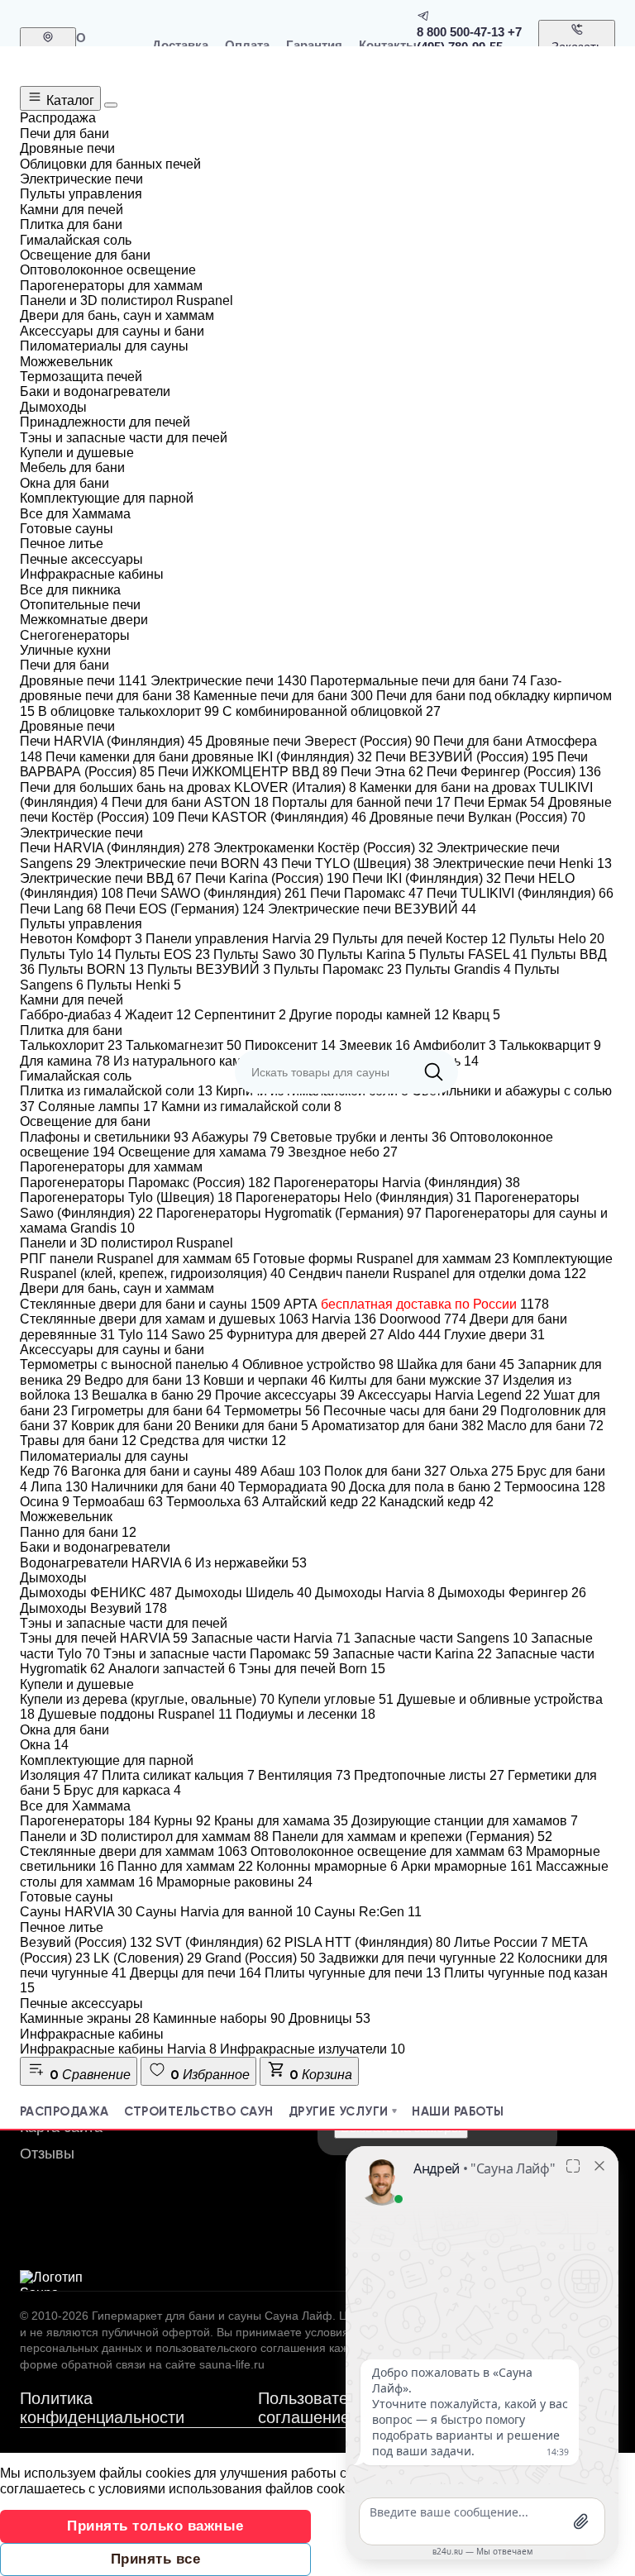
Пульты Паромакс (338, 969)
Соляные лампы (98, 1107)
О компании (106, 45)
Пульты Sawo (264, 954)
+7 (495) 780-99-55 (469, 39)
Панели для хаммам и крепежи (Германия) (412, 1837)
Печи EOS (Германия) (185, 909)
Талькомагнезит (184, 1045)
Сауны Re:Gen (368, 1912)
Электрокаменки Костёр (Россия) (323, 848)
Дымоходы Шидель (243, 1593)
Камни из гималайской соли (251, 1107)
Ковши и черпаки (265, 1380)
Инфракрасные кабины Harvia (118, 2049)
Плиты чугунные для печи (353, 1973)
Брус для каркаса (122, 1790)
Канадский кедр (437, 1502)
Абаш (291, 1471)
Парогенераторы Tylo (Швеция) (126, 1197)
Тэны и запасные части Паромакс (216, 1654)
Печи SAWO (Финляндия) (217, 893)
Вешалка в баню (152, 1395)
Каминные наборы (219, 2018)
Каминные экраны (85, 2018)
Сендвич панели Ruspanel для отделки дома (437, 1274)
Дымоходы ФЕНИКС (96, 1593)
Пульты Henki (134, 985)
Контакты (388, 45)
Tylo (143, 1335)
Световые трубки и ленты (358, 1137)
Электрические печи (229, 681)
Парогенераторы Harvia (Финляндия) (397, 1183)
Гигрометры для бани (146, 1411)
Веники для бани (251, 1426)
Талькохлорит (71, 1045)
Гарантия (314, 45)
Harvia (344, 1319)
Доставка (180, 45)
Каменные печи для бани (283, 696)
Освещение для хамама (201, 1152)
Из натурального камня (194, 1061)
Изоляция (59, 1775)
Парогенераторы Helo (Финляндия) (353, 1197)
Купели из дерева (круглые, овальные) (147, 1699)
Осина (45, 1502)
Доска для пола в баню (425, 1487)
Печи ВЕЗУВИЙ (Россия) (465, 757)
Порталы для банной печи (361, 802)
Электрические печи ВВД (106, 878)
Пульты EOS (162, 954)
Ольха (482, 1471)
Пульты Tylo (66, 954)
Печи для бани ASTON (190, 802)
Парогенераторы (85, 1821)
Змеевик (375, 1045)
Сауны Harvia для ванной (223, 1912)
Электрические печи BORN (186, 863)
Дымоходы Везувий (93, 1608)
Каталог (69, 100)
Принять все (156, 2559)
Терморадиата (292, 1487)
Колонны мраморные (327, 1866)
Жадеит (158, 1015)
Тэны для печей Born (312, 1669)
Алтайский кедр (319, 1502)
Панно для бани (78, 1532)
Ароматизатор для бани (398, 1426)
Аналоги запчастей (172, 1669)
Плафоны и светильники (104, 1137)
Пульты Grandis (458, 969)
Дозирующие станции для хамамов (465, 1821)
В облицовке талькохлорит (129, 711)
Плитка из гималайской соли (116, 1091)
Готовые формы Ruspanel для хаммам (381, 1259)
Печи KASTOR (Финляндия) (272, 817)
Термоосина (555, 1487)
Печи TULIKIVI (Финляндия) (520, 893)
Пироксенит (290, 1045)
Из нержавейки (251, 1563)
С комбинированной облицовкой (332, 711)
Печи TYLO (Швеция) (355, 863)
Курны (182, 1821)
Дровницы (329, 2018)
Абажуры (229, 1137)
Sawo (197, 1335)
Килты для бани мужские (414, 1380)
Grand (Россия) (260, 1958)
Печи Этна (382, 772)
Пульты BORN (91, 969)
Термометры (272, 1411)
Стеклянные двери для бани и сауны (150, 1304)
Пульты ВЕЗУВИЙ (209, 969)
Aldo (414, 1335)
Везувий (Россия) (86, 1942)
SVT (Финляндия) (218, 1942)
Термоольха (212, 1502)
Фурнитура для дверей (306, 1335)
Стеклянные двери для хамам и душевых (164, 1319)
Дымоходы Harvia (375, 1593)
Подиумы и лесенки (306, 1714)
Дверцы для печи (196, 1973)
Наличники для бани (163, 1487)
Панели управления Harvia (237, 939)
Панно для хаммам (185, 1866)
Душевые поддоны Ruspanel (135, 1714)
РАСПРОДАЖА (64, 2111)
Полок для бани (385, 1471)
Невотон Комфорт (81, 939)
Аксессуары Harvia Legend (449, 1395)
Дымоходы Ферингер (512, 1593)
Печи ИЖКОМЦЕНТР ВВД (248, 772)
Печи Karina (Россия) (272, 878)
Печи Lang (61, 909)
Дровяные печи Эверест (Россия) (318, 741)
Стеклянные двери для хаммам (134, 1851)
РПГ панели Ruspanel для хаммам (135, 1259)
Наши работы (458, 2111)
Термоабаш (118, 1502)
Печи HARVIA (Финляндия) (111, 741)
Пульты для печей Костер (419, 939)
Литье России (501, 1942)
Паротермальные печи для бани (418, 681)
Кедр (44, 1471)
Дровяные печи (84, 681)
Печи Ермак (499, 802)
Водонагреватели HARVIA (106, 1563)
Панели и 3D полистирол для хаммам (144, 1837)
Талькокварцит (550, 1045)
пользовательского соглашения (241, 2348)
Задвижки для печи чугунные (416, 1958)
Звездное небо (343, 1152)
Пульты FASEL (473, 954)
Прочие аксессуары (285, 1395)
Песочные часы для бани (410, 1411)
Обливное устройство (318, 1364)
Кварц (476, 1015)
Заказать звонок (577, 54)
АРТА (416, 1304)
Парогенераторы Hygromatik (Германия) (289, 1213)
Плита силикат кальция (178, 1775)
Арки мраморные (467, 1866)
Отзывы (47, 2154)
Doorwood (423, 1319)
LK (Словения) (148, 1958)
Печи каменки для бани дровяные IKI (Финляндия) (209, 757)
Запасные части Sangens (441, 1638)
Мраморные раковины (234, 1882)
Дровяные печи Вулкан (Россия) (477, 817)
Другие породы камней (369, 1015)
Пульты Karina (367, 954)
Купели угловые (336, 1699)
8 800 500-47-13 (461, 32)
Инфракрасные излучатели (313, 2049)
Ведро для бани (142, 1380)
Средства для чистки (213, 1441)
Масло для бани (545, 1426)
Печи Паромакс (367, 893)
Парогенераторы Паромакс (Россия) (145, 1183)
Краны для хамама (281, 1821)
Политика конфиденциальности (102, 2408)
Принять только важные (155, 2526)
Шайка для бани (456, 1364)
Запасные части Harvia (271, 1638)
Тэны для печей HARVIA (104, 1638)
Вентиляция (304, 1775)
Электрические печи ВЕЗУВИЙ (372, 909)
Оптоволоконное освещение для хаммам (387, 1851)
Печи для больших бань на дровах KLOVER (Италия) (188, 787)
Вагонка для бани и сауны (164, 1471)
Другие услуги (339, 2111)
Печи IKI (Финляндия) (427, 878)
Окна (44, 1745)
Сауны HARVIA (76, 1912)
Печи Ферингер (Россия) (514, 772)
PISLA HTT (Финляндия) (368, 1942)
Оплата (247, 45)
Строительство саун (199, 2111)
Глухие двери (494, 1335)
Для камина (65, 1061)
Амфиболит (455, 1045)
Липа (59, 1487)
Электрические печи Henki (522, 863)
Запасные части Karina (412, 1654)
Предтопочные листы (429, 1775)
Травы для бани (78, 1441)
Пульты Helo (557, 939)
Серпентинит (240, 1015)
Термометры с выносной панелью (129, 1364)
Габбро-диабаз (71, 1015)
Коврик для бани (131, 1426)
